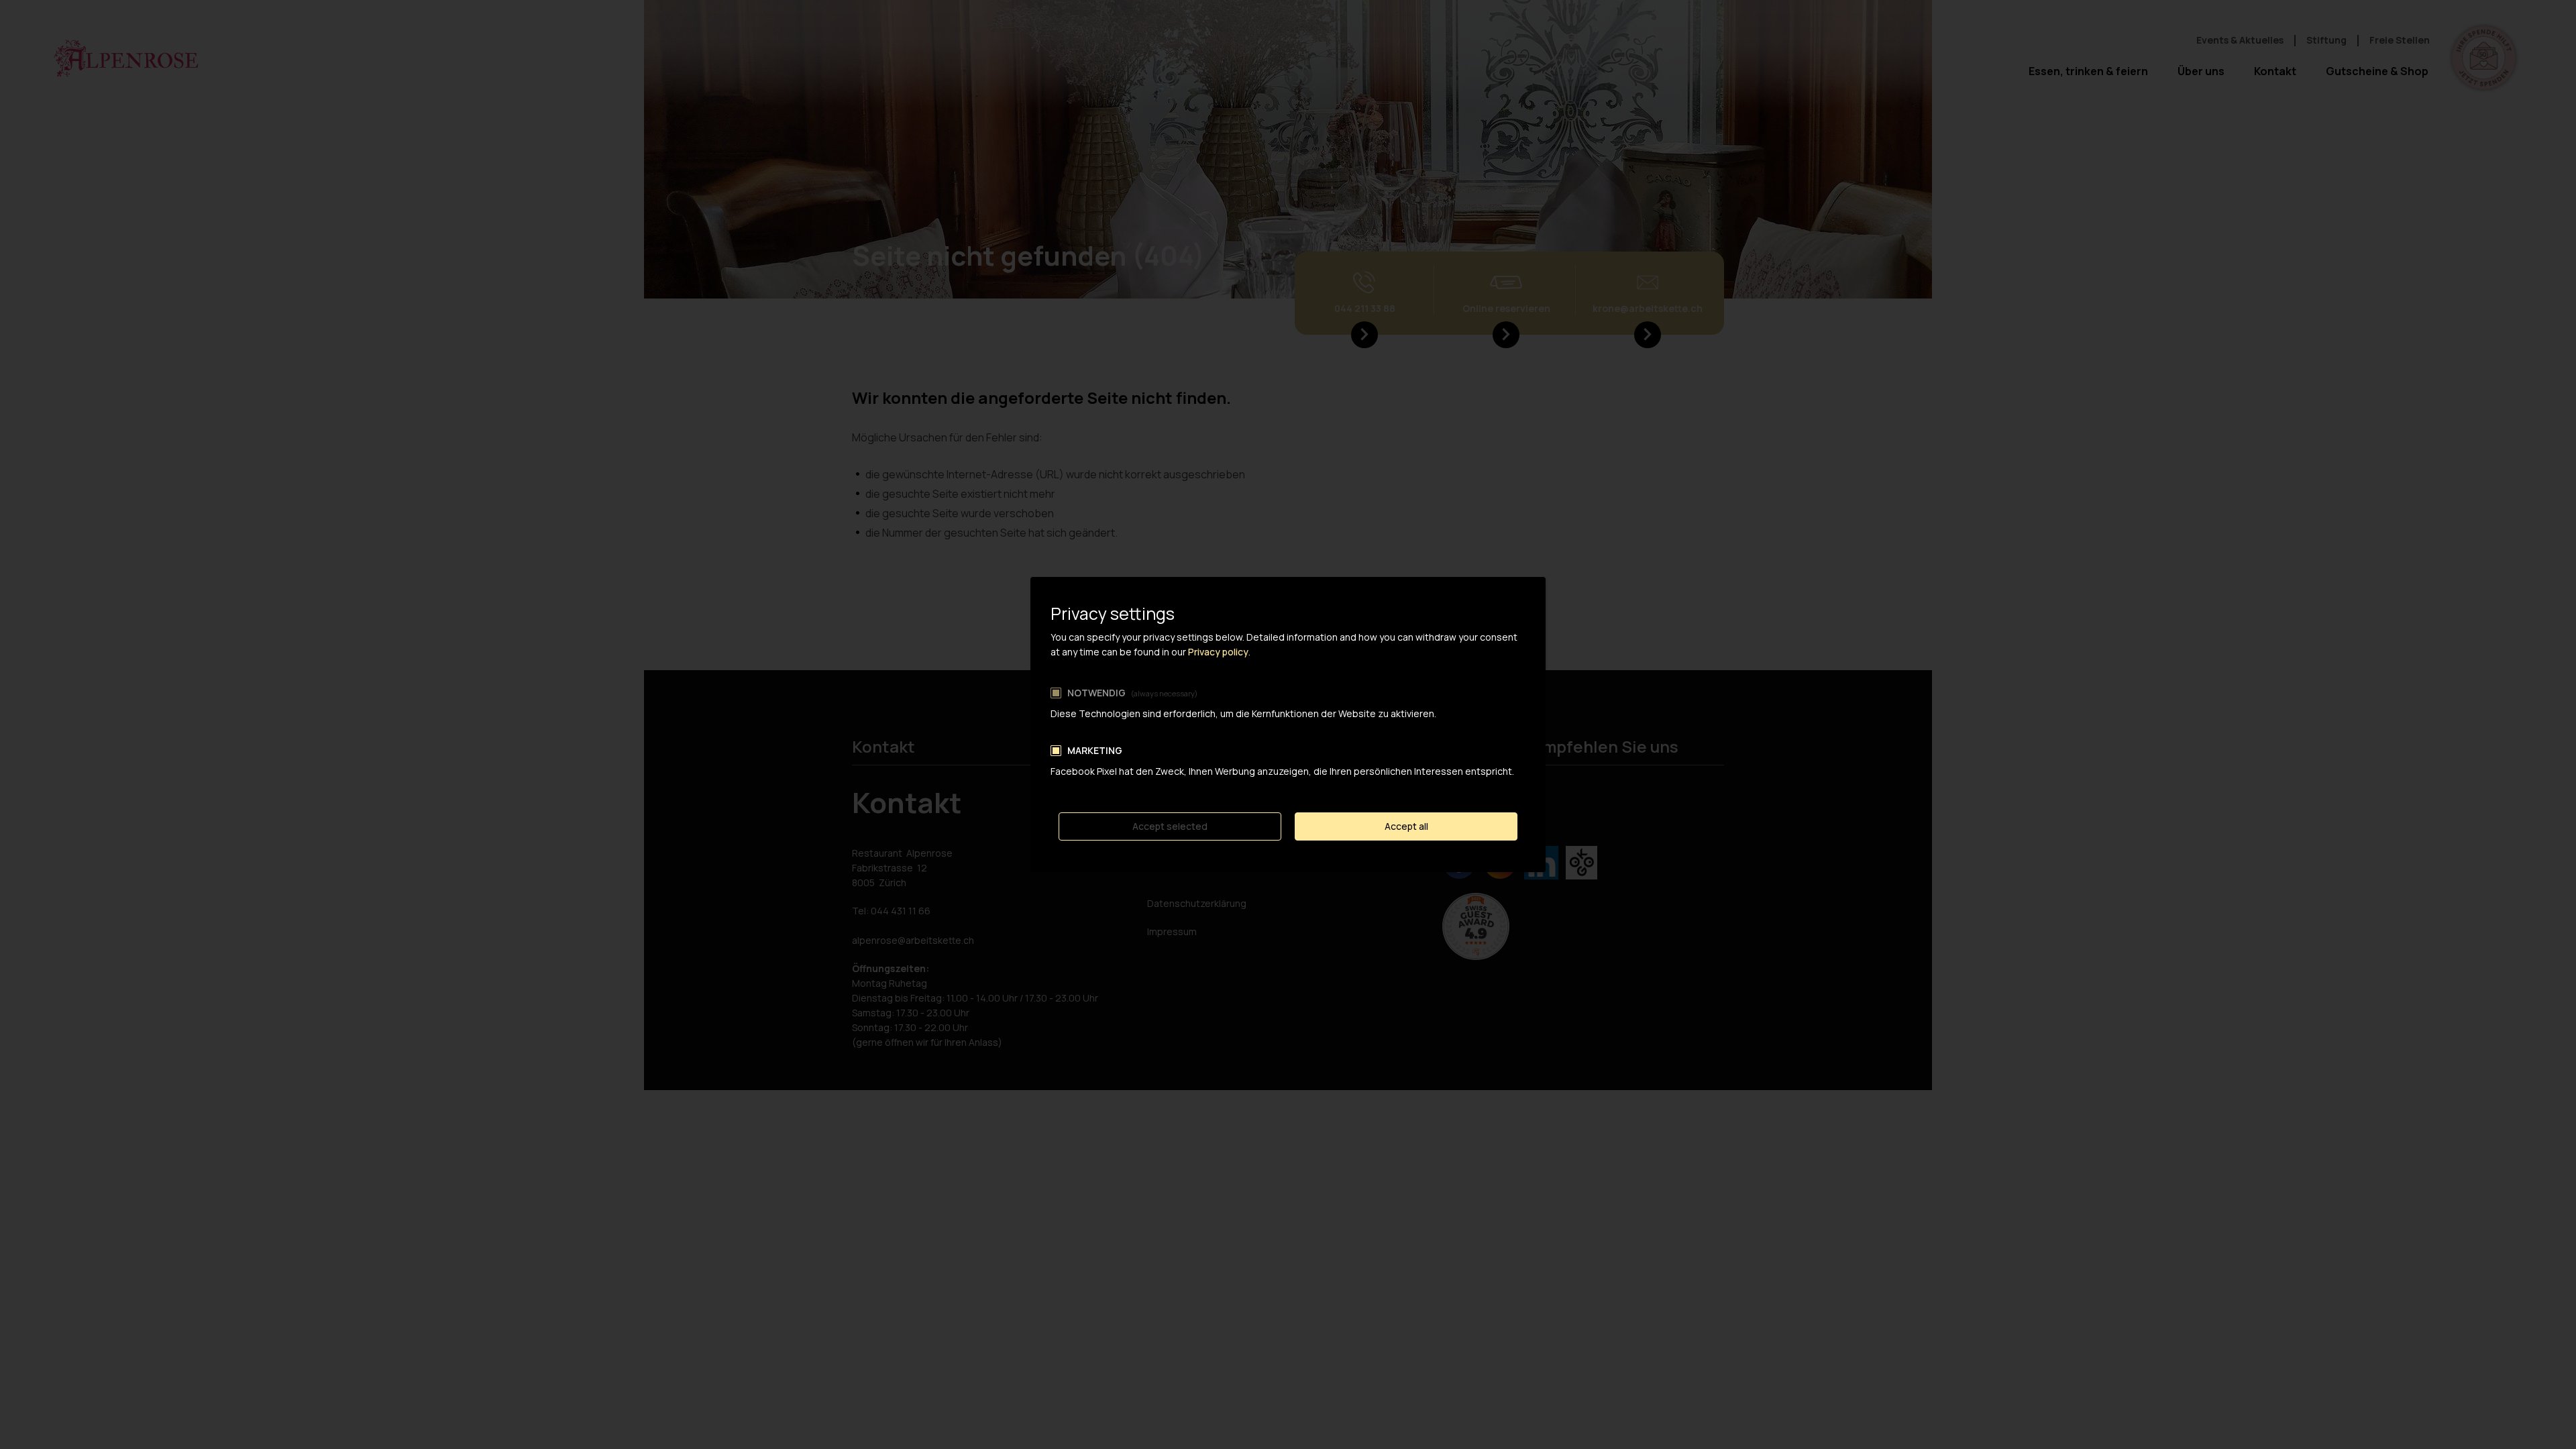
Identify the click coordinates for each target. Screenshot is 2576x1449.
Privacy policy (1218, 652)
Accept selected (1170, 826)
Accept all (1406, 826)
